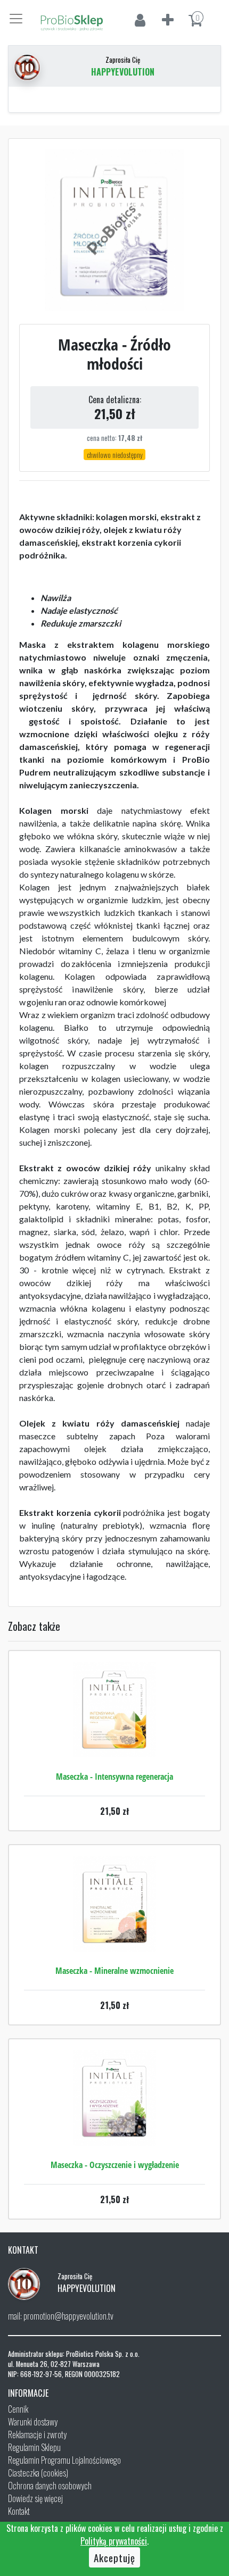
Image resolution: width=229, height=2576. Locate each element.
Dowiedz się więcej (35, 2498)
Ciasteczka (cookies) (38, 2473)
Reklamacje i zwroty (37, 2435)
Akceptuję (114, 2557)
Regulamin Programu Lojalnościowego (64, 2460)
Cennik (18, 2409)
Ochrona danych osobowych (50, 2486)
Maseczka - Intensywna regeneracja (114, 1777)
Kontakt (19, 2511)
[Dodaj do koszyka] (114, 1741)
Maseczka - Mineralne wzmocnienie (114, 1971)
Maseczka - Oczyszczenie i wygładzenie (115, 2165)
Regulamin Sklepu (34, 2447)
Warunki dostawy (33, 2422)
